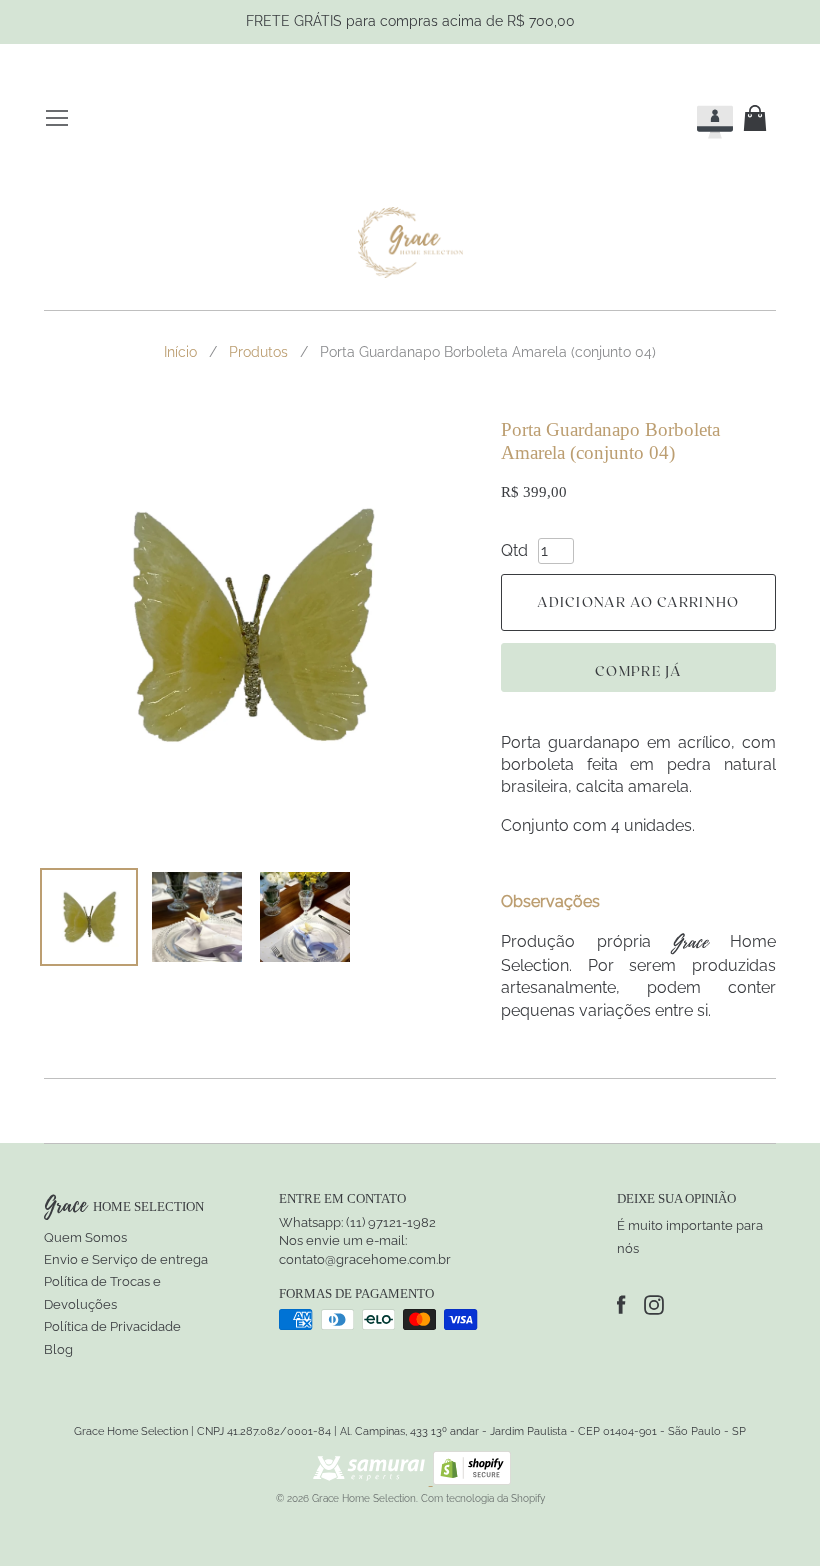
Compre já (638, 671)
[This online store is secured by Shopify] (472, 1479)
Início (180, 352)
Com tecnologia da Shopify (483, 1498)
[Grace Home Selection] (410, 243)
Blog (58, 1349)
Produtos (258, 352)
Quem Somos (85, 1237)
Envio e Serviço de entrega (126, 1259)
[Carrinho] (759, 118)
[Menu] (57, 118)
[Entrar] (697, 118)
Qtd (514, 550)
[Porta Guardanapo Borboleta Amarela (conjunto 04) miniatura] (89, 917)
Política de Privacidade (112, 1326)
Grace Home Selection (364, 1498)
